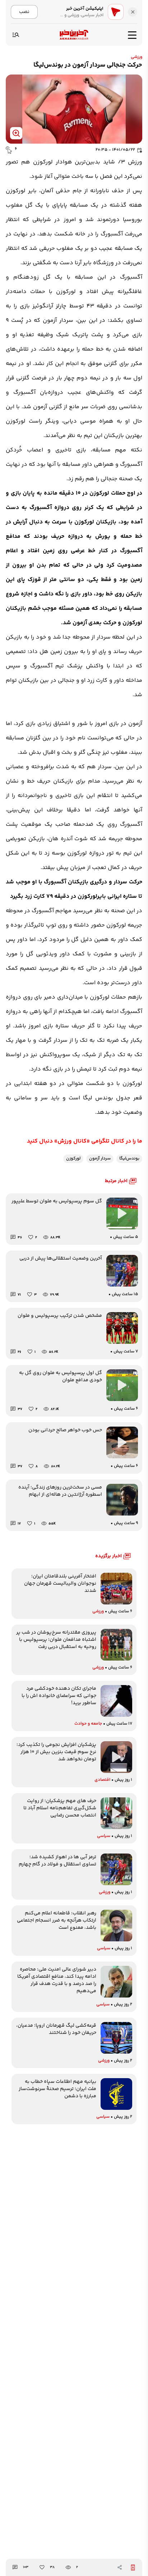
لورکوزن (73, 1159)
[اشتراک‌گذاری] (120, 2567)
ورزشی (137, 57)
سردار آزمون (100, 1159)
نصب (24, 12)
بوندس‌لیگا (129, 1159)
